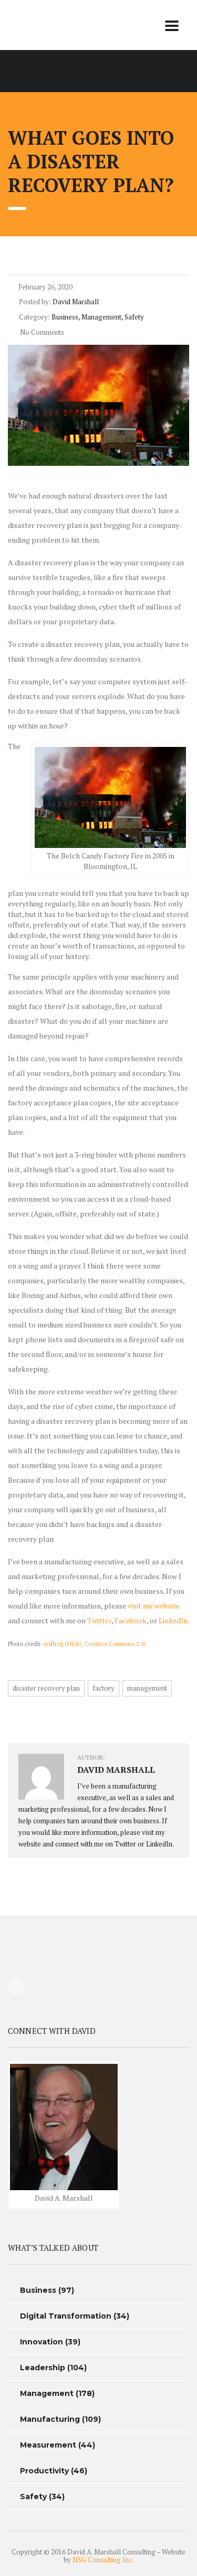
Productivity (44, 2471)
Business (38, 2290)
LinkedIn (173, 1620)
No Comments (41, 332)
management (147, 1688)
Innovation (42, 2342)
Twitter (99, 1620)
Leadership (43, 2368)
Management (47, 2393)
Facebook (131, 1620)
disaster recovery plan (46, 1688)
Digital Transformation (66, 2316)
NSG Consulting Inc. (103, 2560)
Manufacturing (50, 2419)
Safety (33, 2497)
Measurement (48, 2445)
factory (103, 1688)
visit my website (154, 1606)
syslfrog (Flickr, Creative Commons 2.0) (95, 1644)
